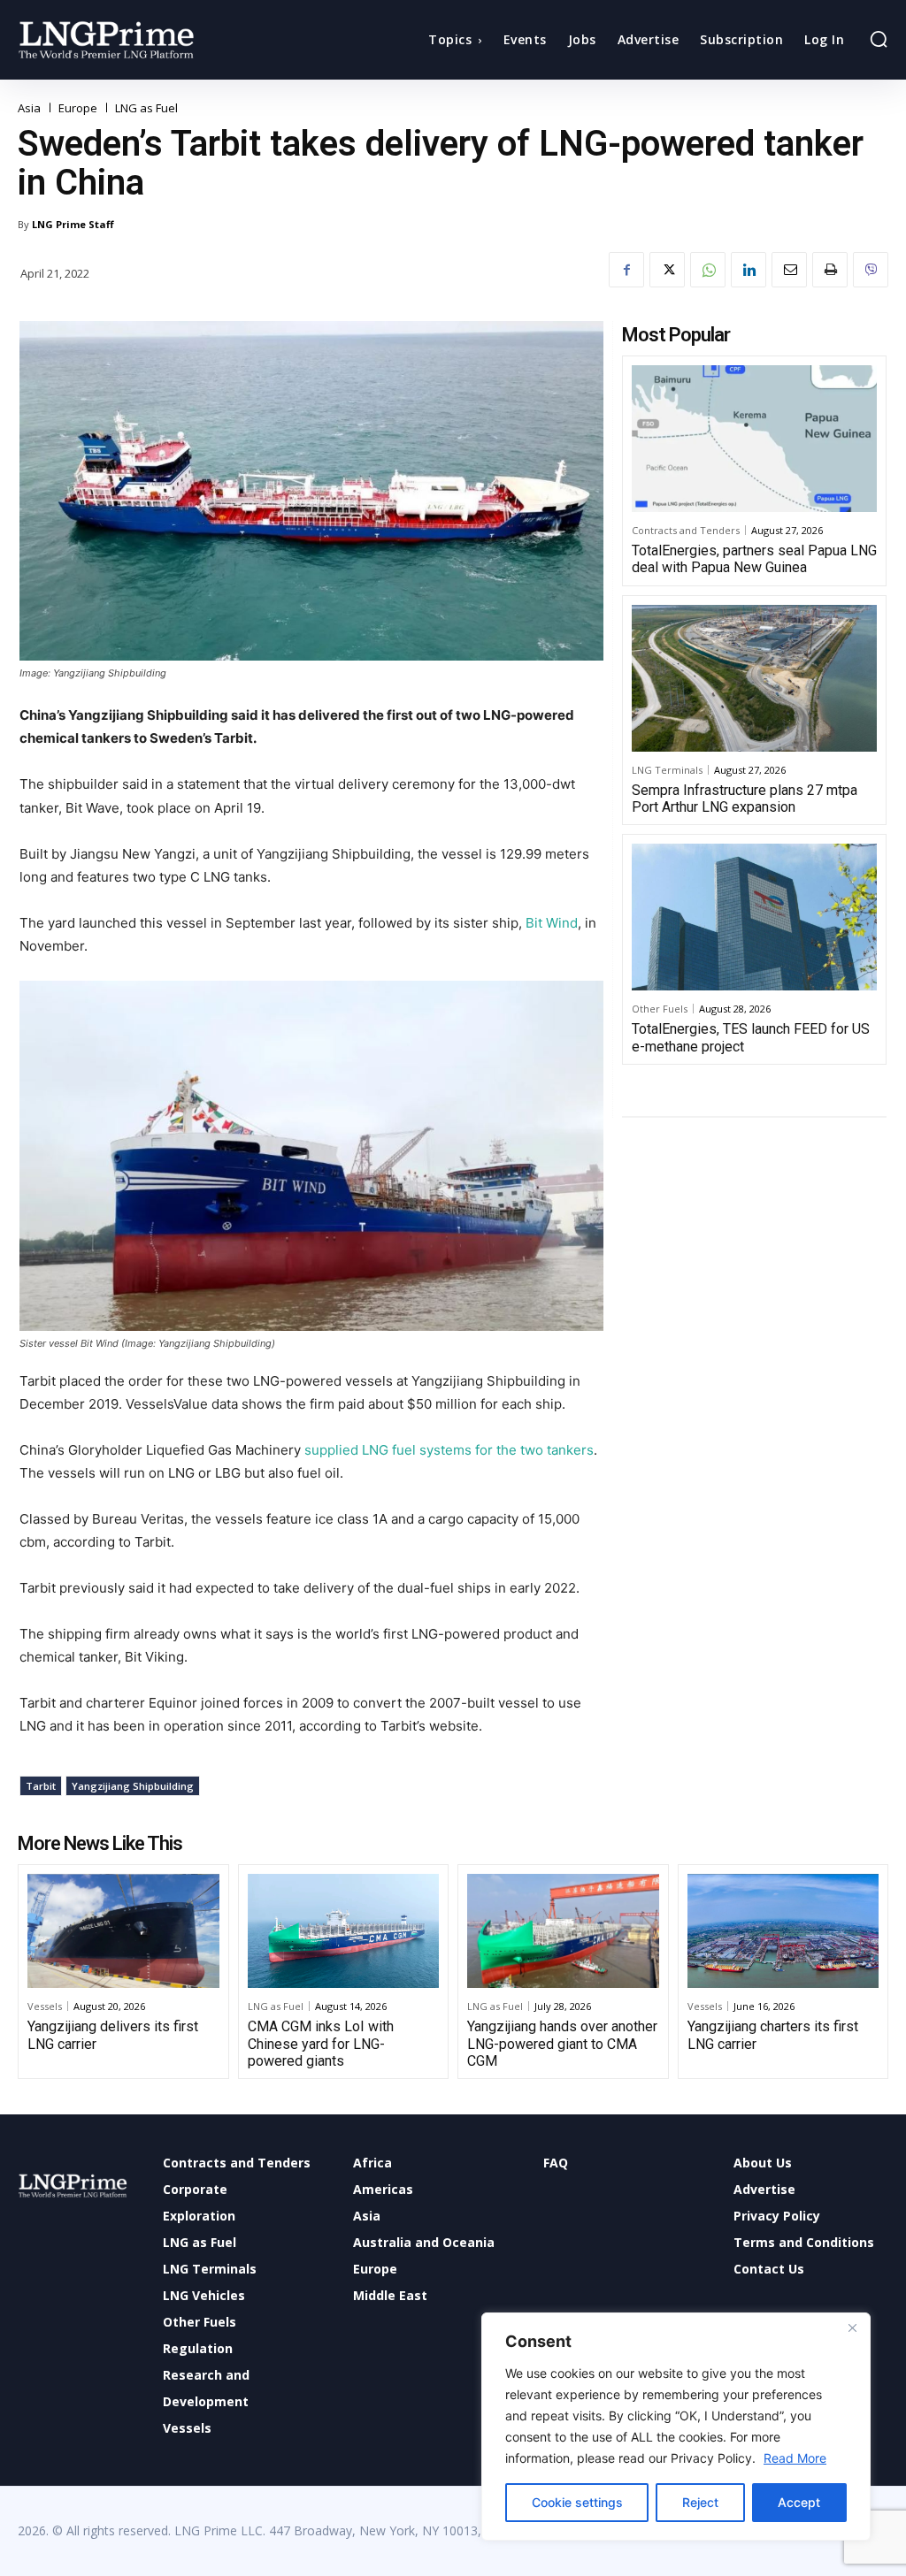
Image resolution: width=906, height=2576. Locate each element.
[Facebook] (626, 270)
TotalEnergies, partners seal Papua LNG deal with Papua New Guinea (754, 559)
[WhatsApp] (708, 270)
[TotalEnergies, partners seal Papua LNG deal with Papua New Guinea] (754, 439)
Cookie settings (577, 2502)
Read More (795, 2458)
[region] (676, 2427)
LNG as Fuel (146, 108)
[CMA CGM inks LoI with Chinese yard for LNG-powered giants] (344, 1931)
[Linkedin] (749, 270)
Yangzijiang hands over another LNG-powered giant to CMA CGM (562, 2043)
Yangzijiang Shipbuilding (133, 1786)
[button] (879, 39)
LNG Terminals (667, 770)
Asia (29, 108)
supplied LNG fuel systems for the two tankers (449, 1450)
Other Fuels (660, 1009)
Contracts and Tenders (686, 530)
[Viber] (871, 270)
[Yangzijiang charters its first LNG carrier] (783, 1931)
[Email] (789, 270)
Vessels (45, 2006)
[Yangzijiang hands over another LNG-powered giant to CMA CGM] (563, 1931)
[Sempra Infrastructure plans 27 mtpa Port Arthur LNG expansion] (754, 678)
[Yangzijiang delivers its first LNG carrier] (123, 1931)
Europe (78, 108)
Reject (700, 2502)
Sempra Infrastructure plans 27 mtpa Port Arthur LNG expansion (745, 799)
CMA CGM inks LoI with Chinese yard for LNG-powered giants (321, 2043)
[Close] (852, 2328)
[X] (667, 270)
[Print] (830, 270)
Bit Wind (552, 923)
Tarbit (41, 1786)
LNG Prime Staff (73, 224)
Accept (799, 2502)
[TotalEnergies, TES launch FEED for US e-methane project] (754, 917)
